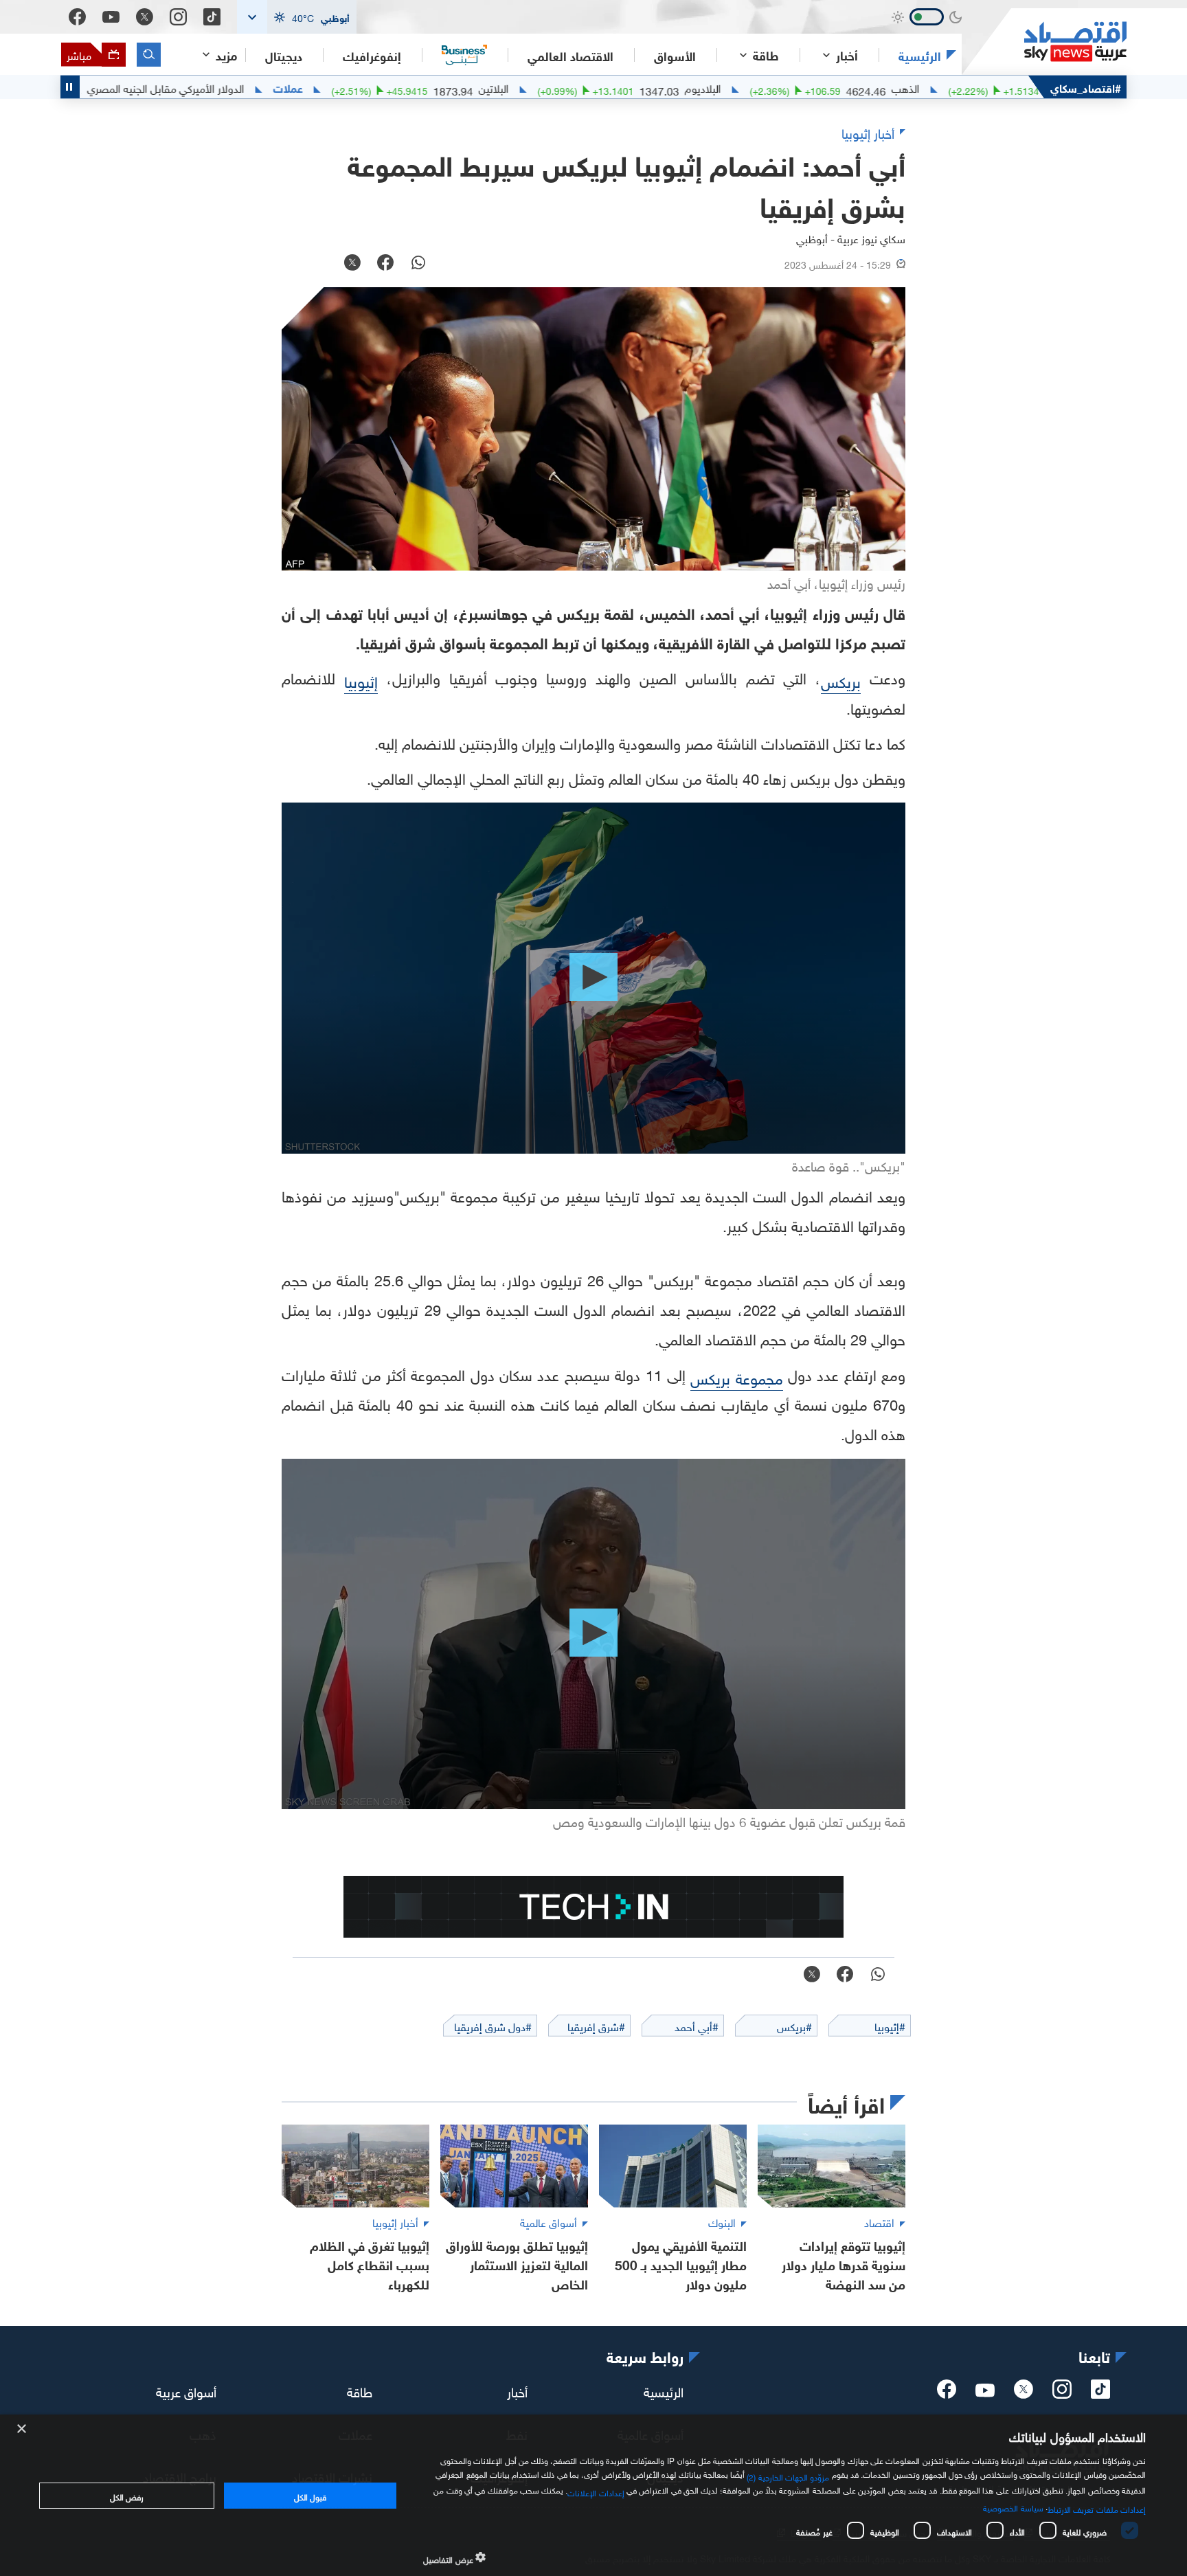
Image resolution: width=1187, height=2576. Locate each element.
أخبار (517, 2390)
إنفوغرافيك (372, 55)
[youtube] (985, 2392)
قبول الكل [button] (310, 2496)
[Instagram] (178, 17)
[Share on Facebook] (385, 264)
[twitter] (1024, 2393)
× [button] (22, 2429)
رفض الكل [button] (127, 2496)
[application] (593, 978)
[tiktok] (1100, 2393)
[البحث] (149, 55)
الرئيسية (920, 55)
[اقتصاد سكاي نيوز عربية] (1044, 42)
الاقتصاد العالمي (570, 55)
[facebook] (947, 2393)
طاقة (360, 2390)
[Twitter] (145, 17)
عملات (372, 87)
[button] (297, 17)
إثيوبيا (361, 680)
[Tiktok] (212, 17)
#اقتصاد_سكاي (1086, 87)
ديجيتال (284, 55)
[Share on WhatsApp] (418, 264)
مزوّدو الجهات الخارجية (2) (788, 2476)
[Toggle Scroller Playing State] (70, 87)
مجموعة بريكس (736, 1377)
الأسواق (675, 55)
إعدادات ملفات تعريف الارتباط (1097, 2508)
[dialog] (593, 2495)
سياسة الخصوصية (1013, 2507)
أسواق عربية (186, 2390)
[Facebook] (77, 17)
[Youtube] (111, 17)
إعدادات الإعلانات (596, 2491)
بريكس (841, 680)
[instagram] (1062, 2393)
